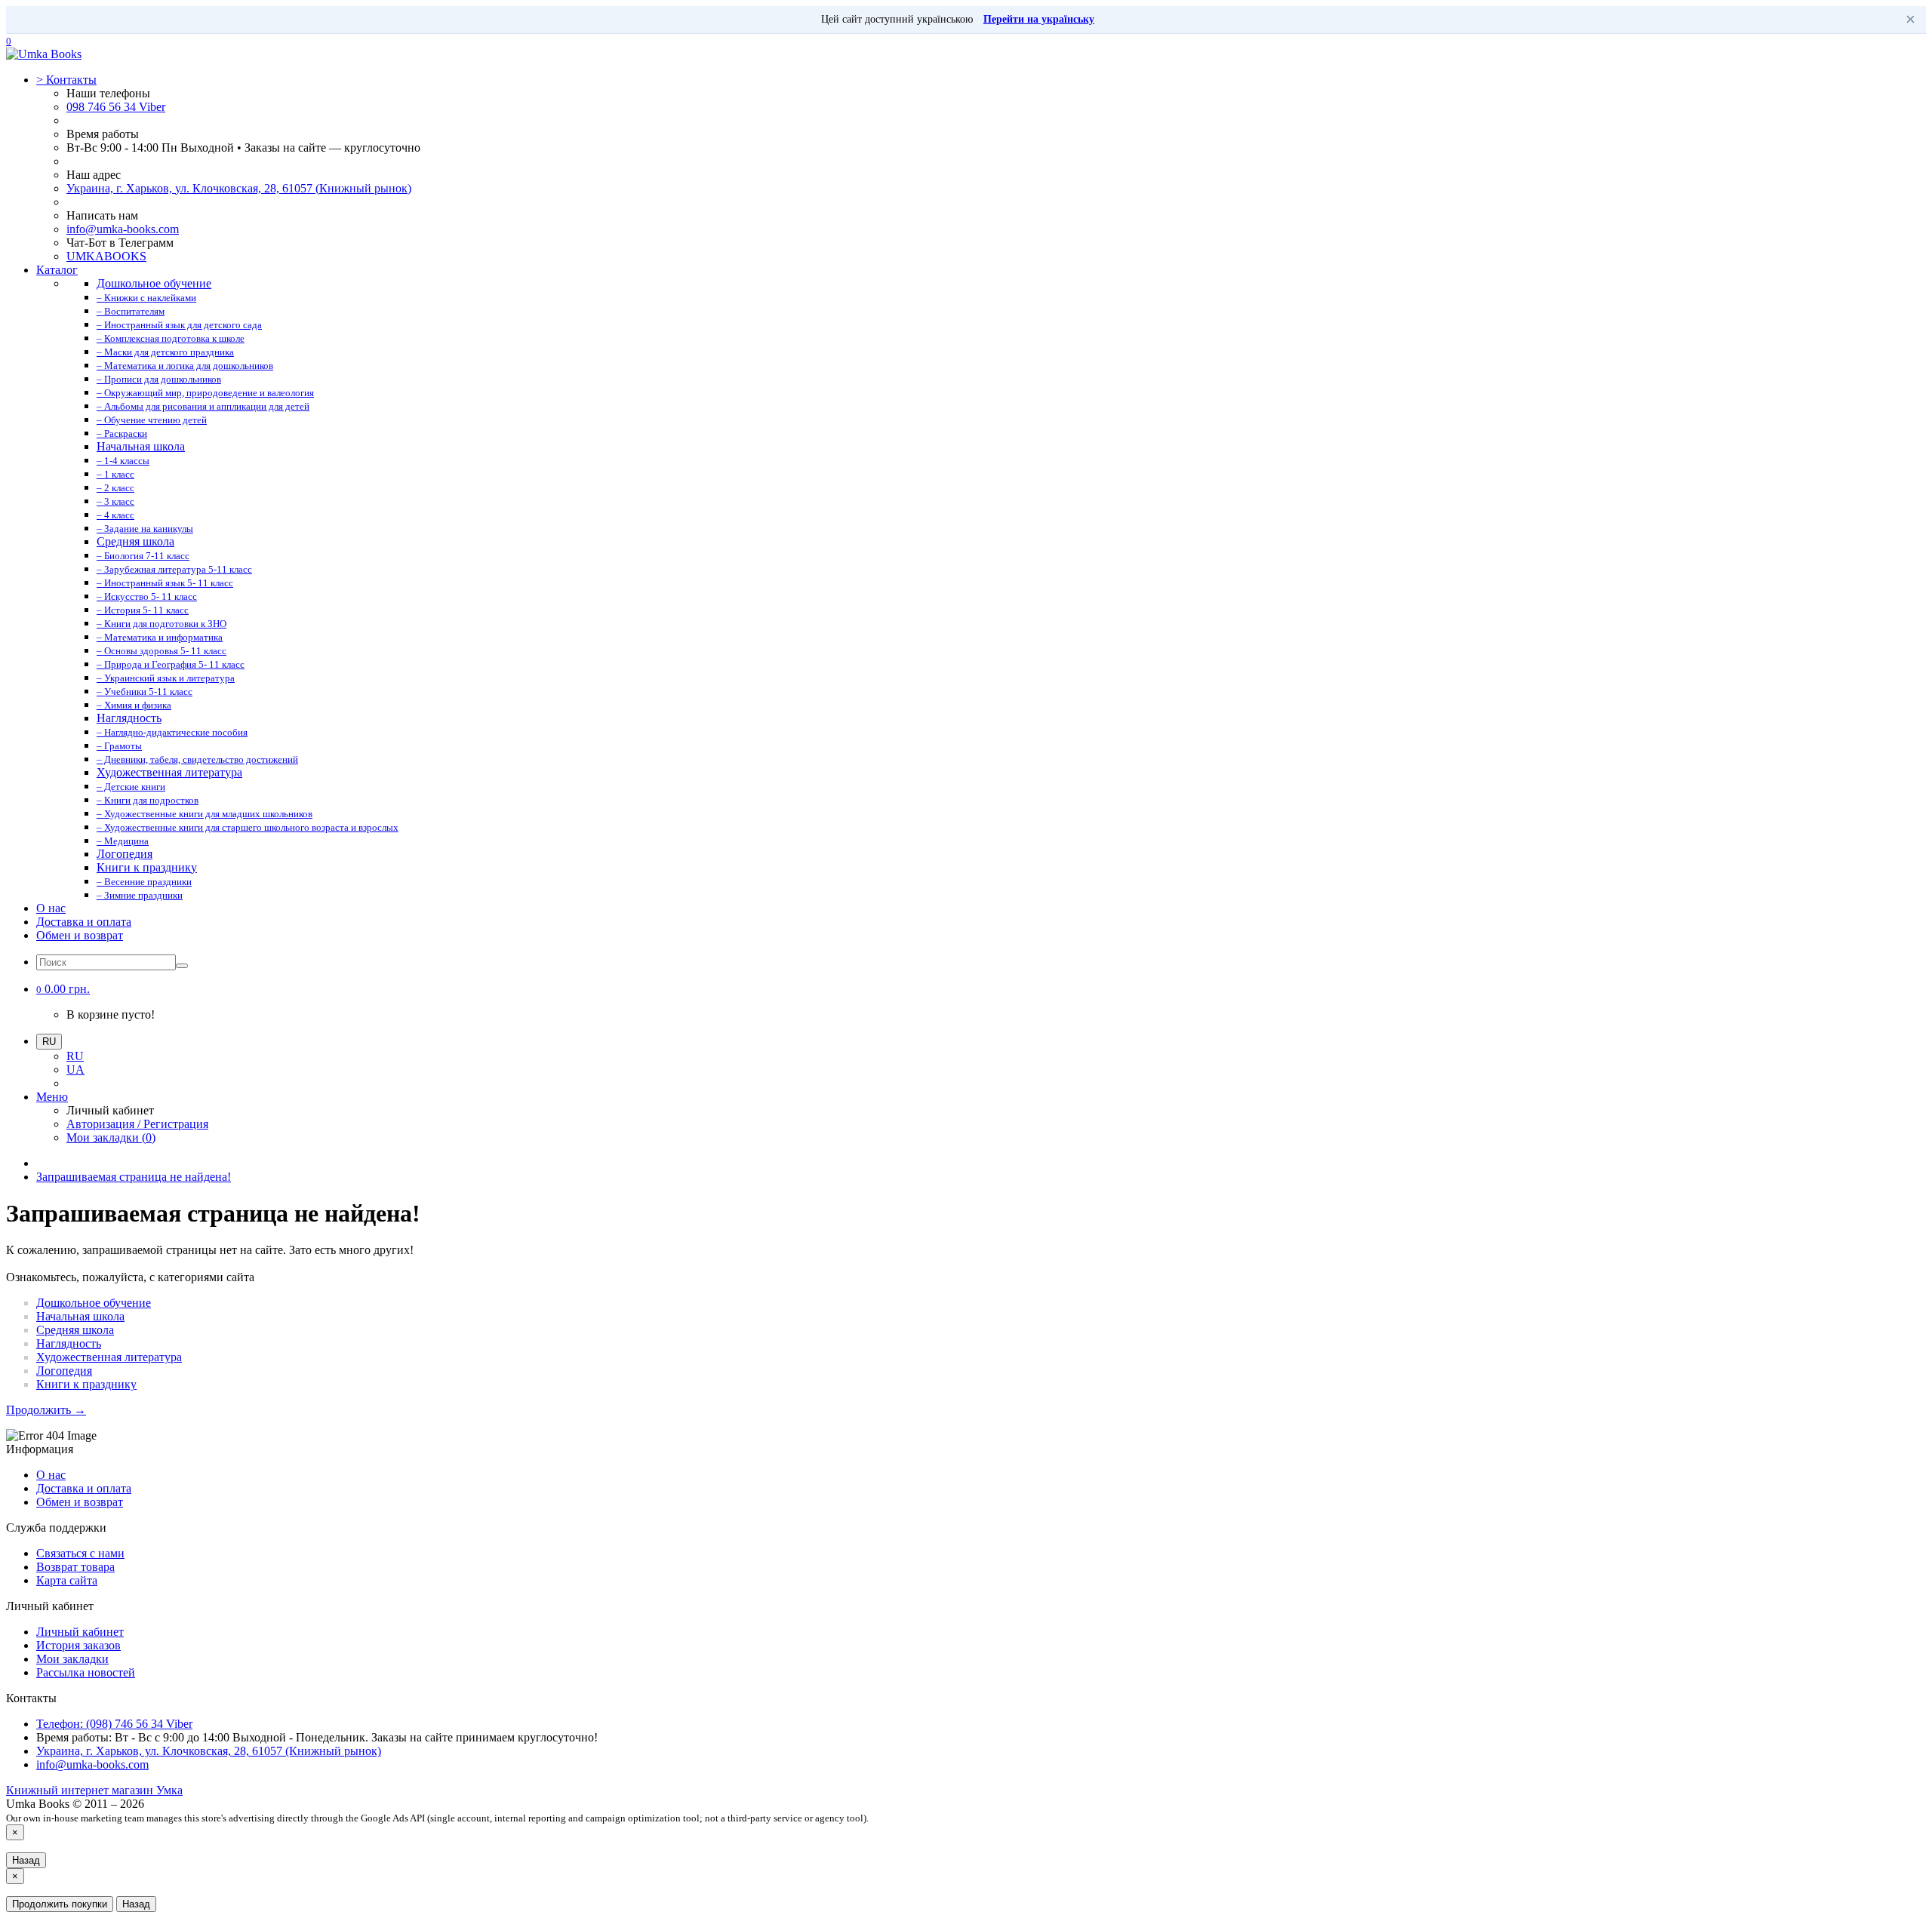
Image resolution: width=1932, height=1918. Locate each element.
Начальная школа (80, 1316)
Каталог (57, 270)
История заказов (78, 1645)
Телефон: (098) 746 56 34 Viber (114, 1724)
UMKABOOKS (106, 256)
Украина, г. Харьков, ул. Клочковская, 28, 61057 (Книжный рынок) (239, 188)
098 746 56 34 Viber (116, 107)
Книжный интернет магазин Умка (94, 1790)
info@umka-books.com (123, 229)
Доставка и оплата (84, 922)
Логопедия (64, 1371)
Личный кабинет (80, 1632)
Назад (26, 1860)
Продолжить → (46, 1410)
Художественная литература (109, 1357)
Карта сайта (67, 1580)
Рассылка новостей (86, 1672)
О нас (51, 908)
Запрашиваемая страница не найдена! (134, 1177)
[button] (63, 989)
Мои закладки (72, 1659)
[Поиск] (182, 966)
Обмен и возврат (80, 935)
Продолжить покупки (60, 1904)
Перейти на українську (1039, 19)
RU (75, 1056)
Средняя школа (75, 1330)
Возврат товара (75, 1567)
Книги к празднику (86, 1384)
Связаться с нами (80, 1553)
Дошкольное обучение (94, 1303)
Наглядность (69, 1343)
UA (75, 1070)
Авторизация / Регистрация (137, 1124)
